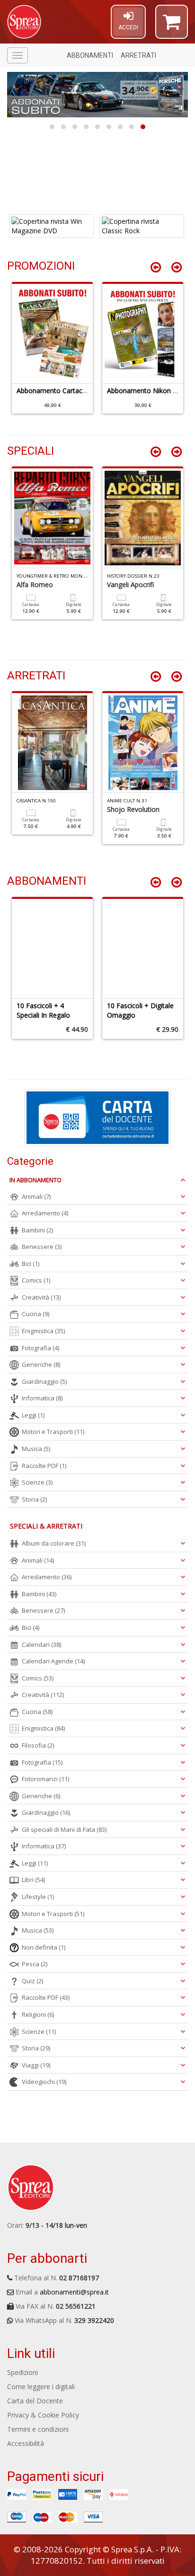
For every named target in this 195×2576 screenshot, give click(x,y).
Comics (36, 1280)
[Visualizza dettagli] (52, 226)
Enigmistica (43, 1331)
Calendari (41, 1644)
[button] (172, 26)
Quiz (32, 1981)
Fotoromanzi (45, 1779)
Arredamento (45, 1213)
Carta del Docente (35, 2401)
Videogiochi (44, 2082)
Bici (31, 1264)
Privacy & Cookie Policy (43, 2415)
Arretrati (138, 55)
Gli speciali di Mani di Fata (64, 1829)
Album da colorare (54, 1543)
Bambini (37, 1230)
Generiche (41, 1364)
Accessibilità (26, 2443)
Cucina (35, 1314)
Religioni (38, 2014)
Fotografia (40, 1348)
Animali (36, 1196)
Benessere (42, 1247)
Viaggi (36, 2065)
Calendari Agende (53, 1661)
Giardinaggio (44, 1381)
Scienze (37, 1482)
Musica (36, 1449)
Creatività (41, 1297)
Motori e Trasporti (53, 1432)
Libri (33, 1880)
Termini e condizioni (38, 2429)
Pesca (35, 1964)
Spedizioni (22, 2372)
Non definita (44, 1947)
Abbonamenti (90, 55)
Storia (34, 1499)
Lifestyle (38, 1897)
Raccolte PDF (44, 1466)
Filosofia (38, 1745)
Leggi (33, 1415)
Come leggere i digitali (41, 2387)
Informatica (42, 1398)
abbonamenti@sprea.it (74, 2292)
